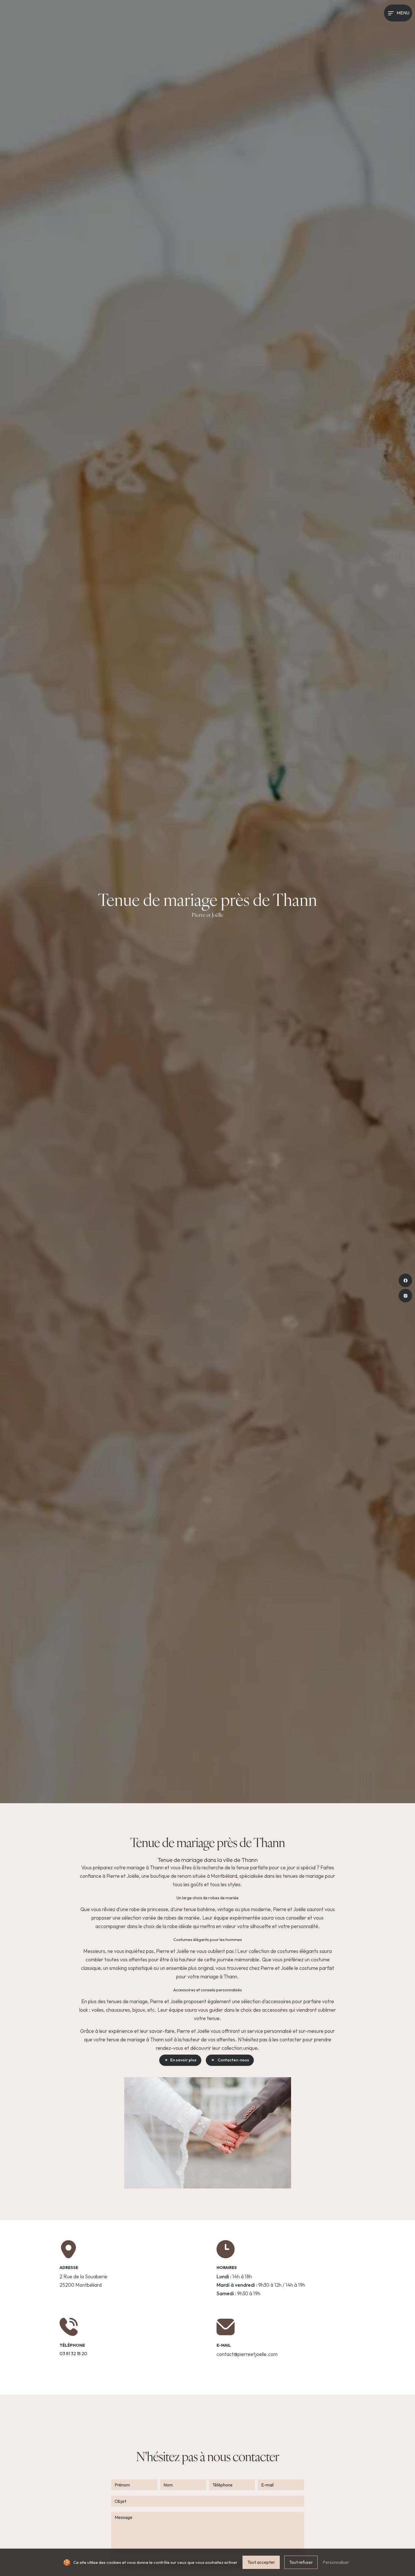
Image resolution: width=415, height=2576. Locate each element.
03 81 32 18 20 (73, 2353)
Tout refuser (301, 2562)
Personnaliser (336, 2562)
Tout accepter (261, 2562)
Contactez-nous (233, 2060)
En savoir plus (183, 2060)
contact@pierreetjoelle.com (247, 2354)
